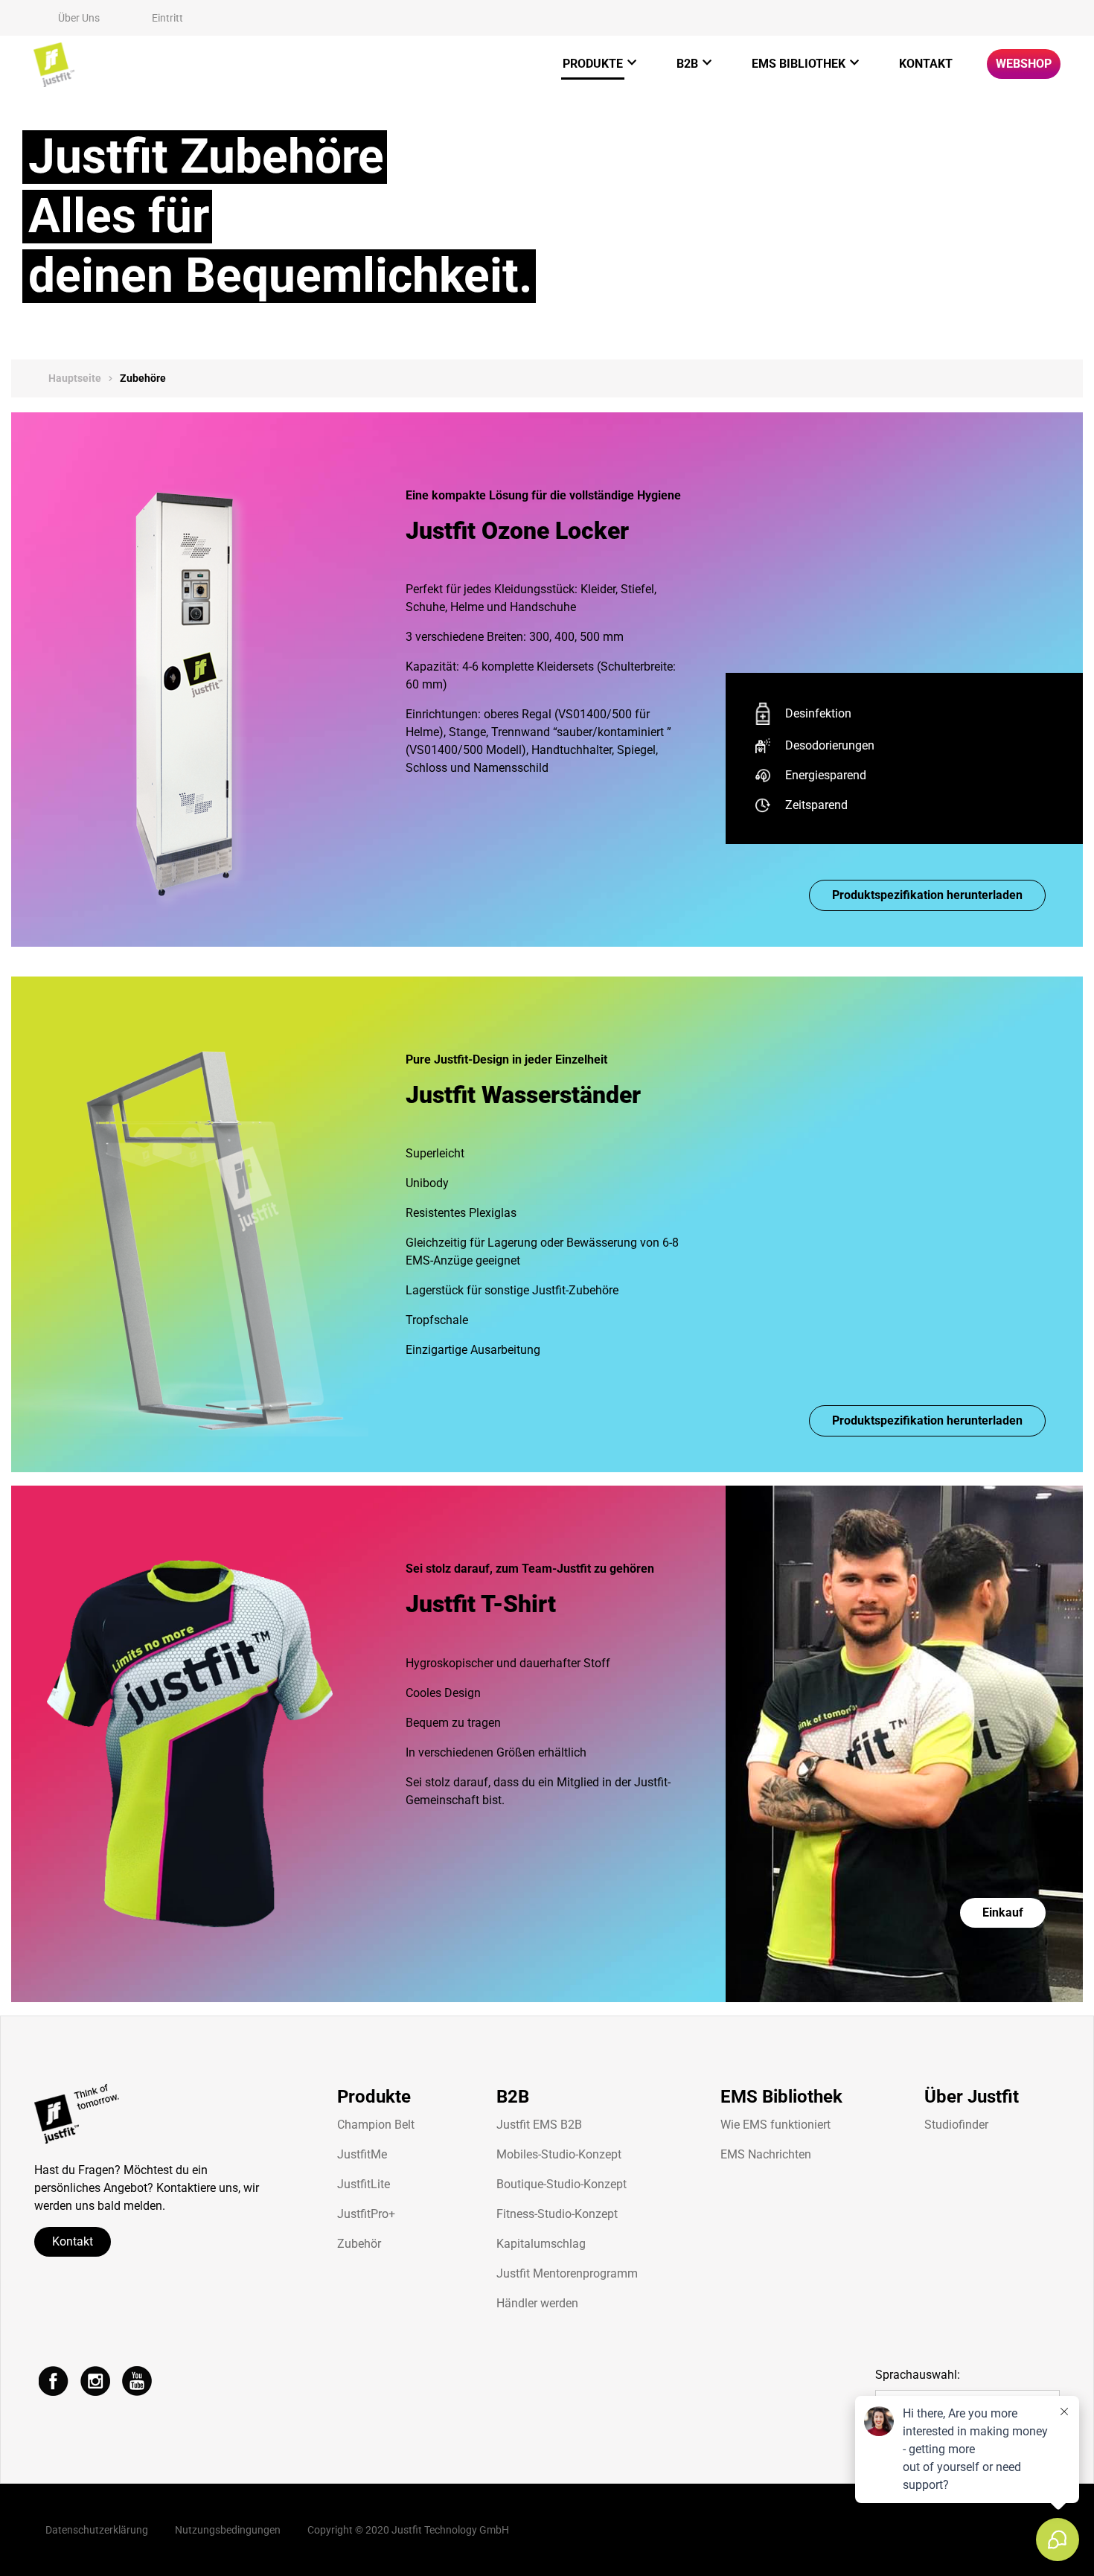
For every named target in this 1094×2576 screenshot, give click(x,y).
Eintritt (167, 18)
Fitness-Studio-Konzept (557, 2214)
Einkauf (1003, 1912)
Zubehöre (143, 378)
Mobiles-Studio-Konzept (559, 2154)
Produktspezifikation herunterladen (927, 895)
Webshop (1024, 64)
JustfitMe (362, 2154)
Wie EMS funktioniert (775, 2125)
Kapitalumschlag (541, 2244)
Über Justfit (972, 2097)
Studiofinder (956, 2125)
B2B (687, 64)
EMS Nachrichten (766, 2154)
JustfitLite (364, 2184)
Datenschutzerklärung (97, 2530)
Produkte (593, 64)
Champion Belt (376, 2125)
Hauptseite (75, 378)
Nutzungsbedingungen (228, 2530)
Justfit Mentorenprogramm (567, 2273)
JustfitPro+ (366, 2214)
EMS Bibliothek (799, 64)
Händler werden (537, 2303)
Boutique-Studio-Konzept (562, 2184)
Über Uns (79, 18)
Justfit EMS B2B (539, 2125)
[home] (54, 65)
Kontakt (926, 64)
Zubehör (359, 2244)
